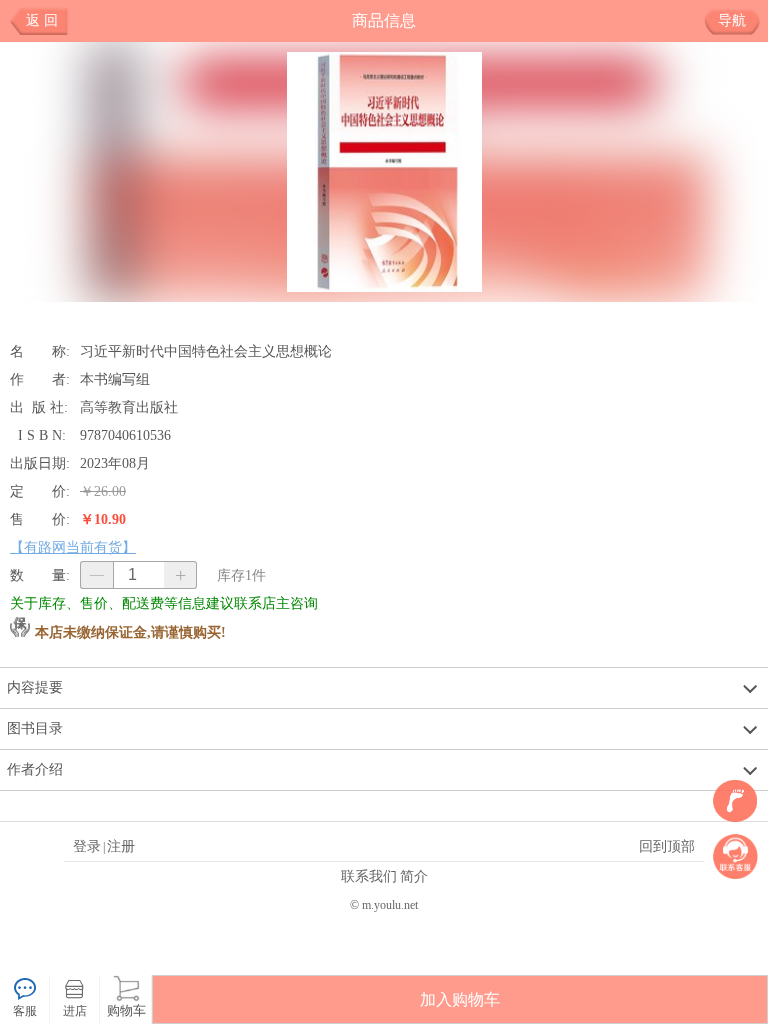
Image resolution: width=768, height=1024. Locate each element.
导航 (732, 20)
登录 (87, 846)
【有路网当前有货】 (73, 547)
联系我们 (369, 876)
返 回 (42, 20)
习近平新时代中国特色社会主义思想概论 (206, 351)
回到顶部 (667, 846)
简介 (414, 876)
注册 (121, 846)
